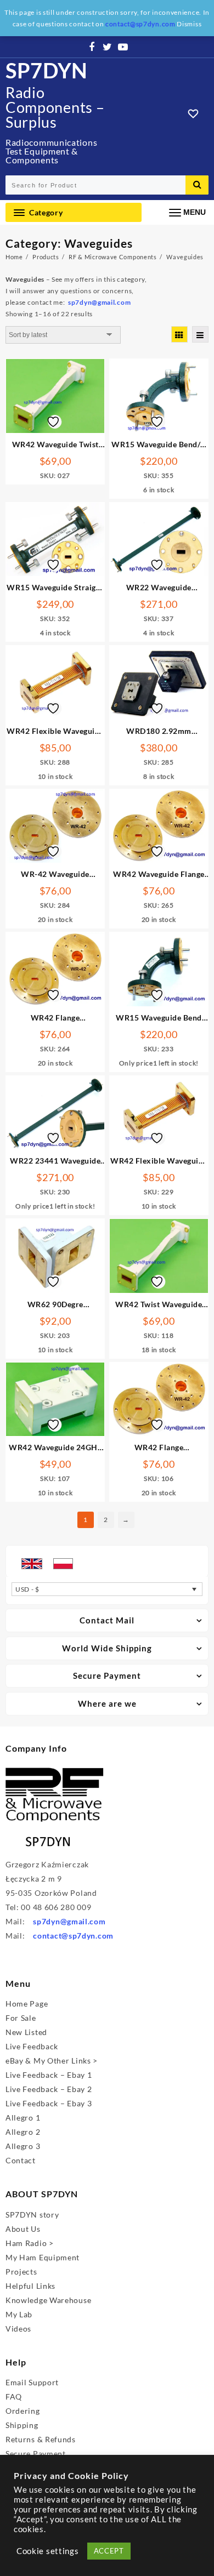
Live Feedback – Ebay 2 (49, 2089)
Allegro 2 (23, 2132)
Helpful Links (30, 2286)
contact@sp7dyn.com (73, 1936)
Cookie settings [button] (48, 2551)
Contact (21, 2160)
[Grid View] (179, 334)
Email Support (32, 2382)
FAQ (14, 2397)
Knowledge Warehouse (48, 2300)
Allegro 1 (23, 2118)
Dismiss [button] (189, 24)
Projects (21, 2272)
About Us (23, 2229)
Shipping (22, 2425)
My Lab (19, 2314)
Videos (18, 2329)
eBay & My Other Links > (52, 2061)
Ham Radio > (30, 2243)
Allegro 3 (23, 2146)
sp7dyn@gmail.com (69, 1921)
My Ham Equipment (43, 2257)
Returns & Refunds (41, 2439)
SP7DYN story (32, 2215)
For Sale (21, 2018)
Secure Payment (36, 2454)
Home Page (27, 2004)
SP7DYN (47, 70)
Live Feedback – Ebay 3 (49, 2103)
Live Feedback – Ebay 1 (49, 2075)
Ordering (23, 2411)
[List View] (200, 334)
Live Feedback (32, 2046)
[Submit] (197, 185)
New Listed (26, 2032)
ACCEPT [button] (109, 2551)
